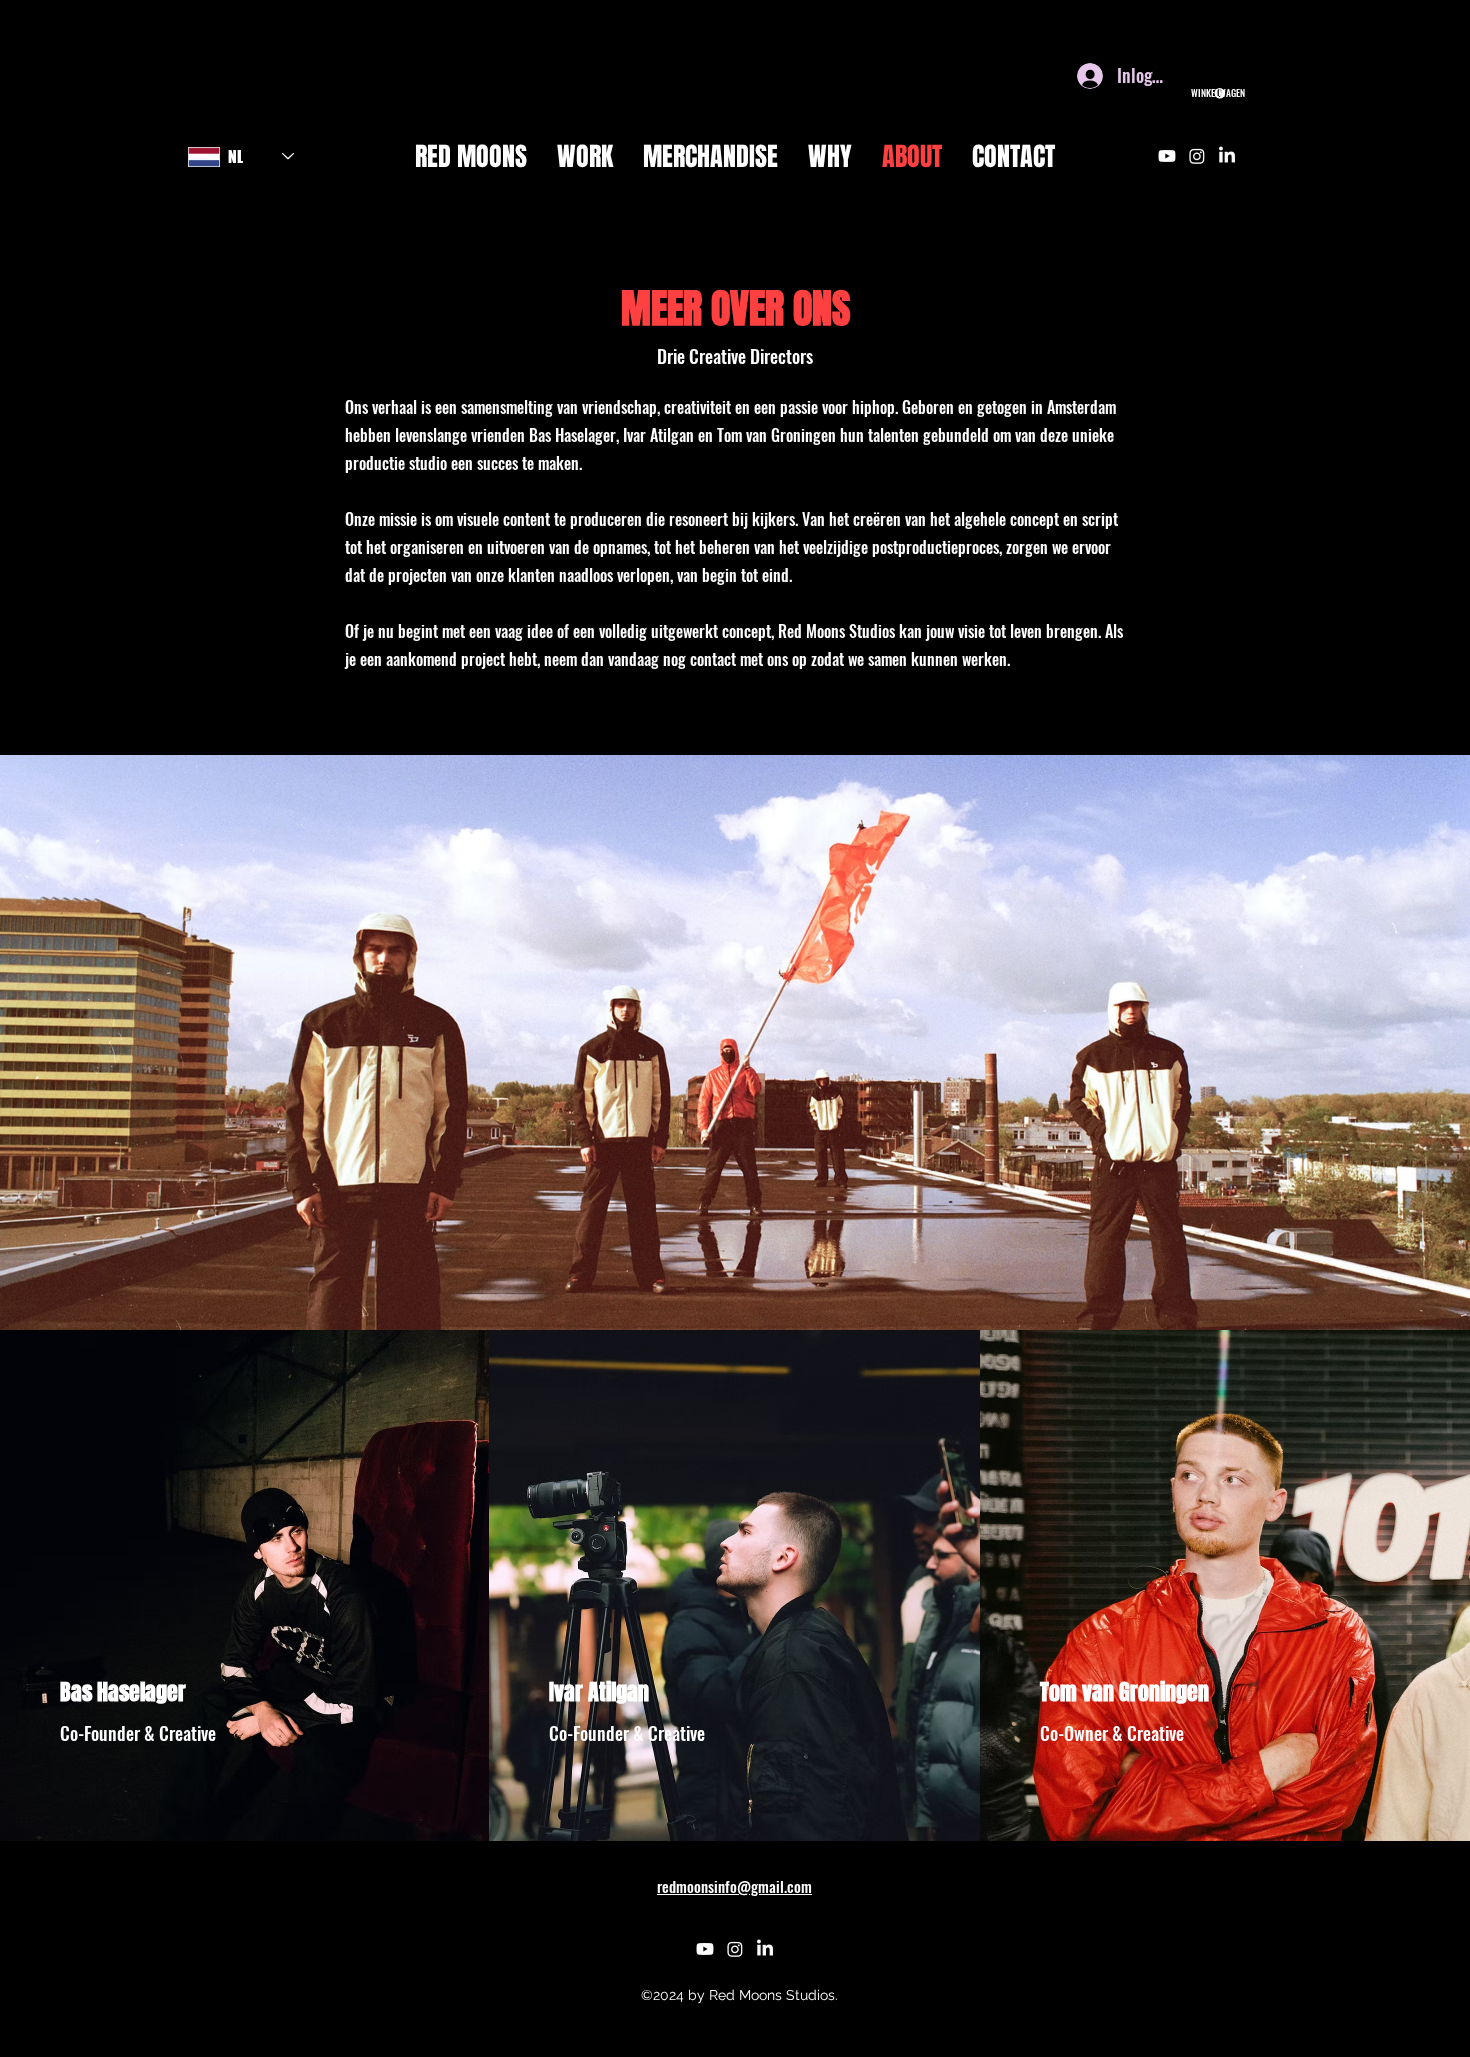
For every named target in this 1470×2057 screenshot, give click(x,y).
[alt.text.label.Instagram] (1197, 156)
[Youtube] (1167, 156)
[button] (1208, 93)
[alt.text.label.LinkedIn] (1227, 156)
